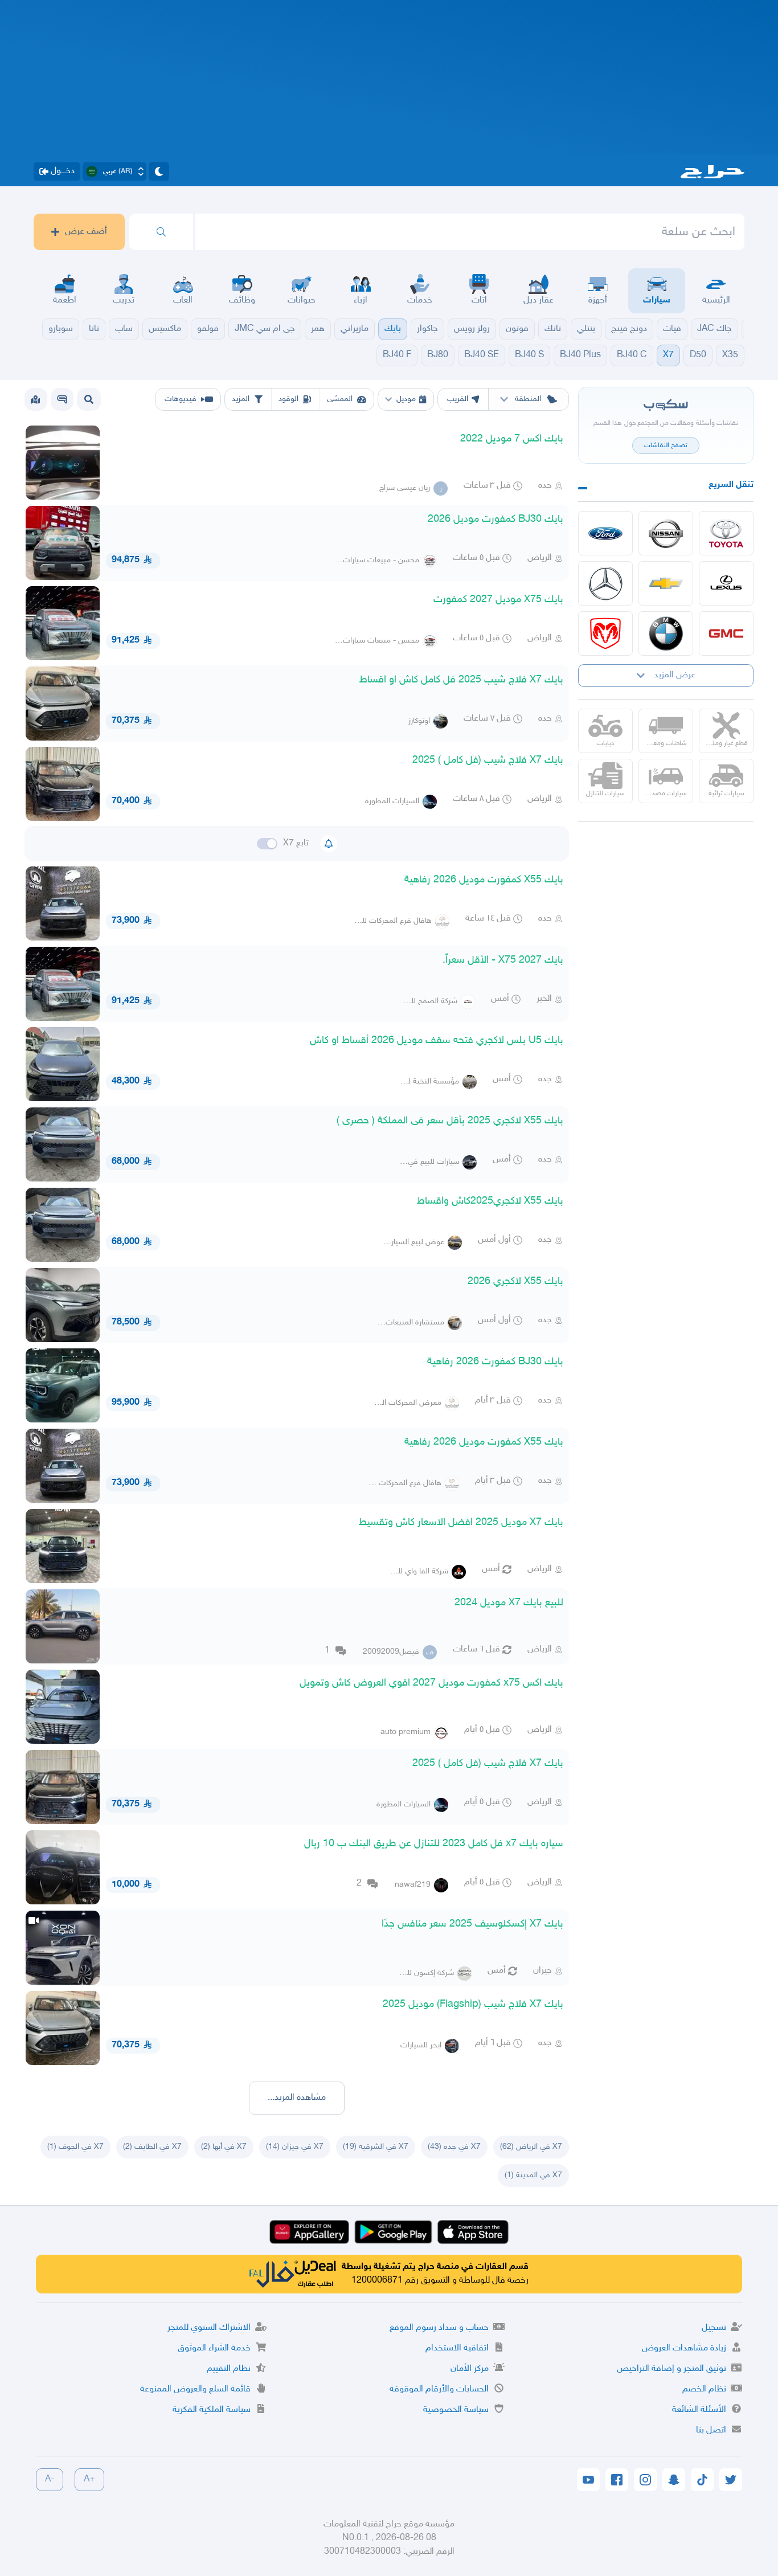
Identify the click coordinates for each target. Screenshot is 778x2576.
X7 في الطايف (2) (152, 2147)
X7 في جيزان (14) (295, 2147)
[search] (161, 232)
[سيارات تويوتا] (726, 533)
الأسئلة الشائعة (699, 2410)
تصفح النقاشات (666, 445)
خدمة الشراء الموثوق (214, 2348)
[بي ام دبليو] (666, 633)
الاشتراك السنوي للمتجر (209, 2328)
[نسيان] (666, 533)
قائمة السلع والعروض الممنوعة (195, 2389)
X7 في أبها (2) (224, 2147)
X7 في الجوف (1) (75, 2147)
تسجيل (714, 2328)
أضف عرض (86, 232)
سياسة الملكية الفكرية (212, 2410)
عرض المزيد (675, 675)
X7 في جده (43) (454, 2147)
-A (50, 2479)
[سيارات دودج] (605, 633)
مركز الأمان (470, 2369)
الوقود (288, 399)
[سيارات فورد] (605, 533)
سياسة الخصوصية (456, 2410)
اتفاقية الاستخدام (457, 2348)
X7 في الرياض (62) (531, 2147)
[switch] (267, 844)
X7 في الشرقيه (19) (376, 2147)
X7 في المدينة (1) (533, 2175)
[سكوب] (62, 399)
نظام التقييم (229, 2369)
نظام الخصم (704, 2389)
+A (89, 2479)
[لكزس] (726, 583)
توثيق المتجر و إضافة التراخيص (671, 2369)
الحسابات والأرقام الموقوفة (439, 2389)
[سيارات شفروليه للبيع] (666, 583)
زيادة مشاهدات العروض (684, 2348)
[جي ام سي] (726, 633)
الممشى (340, 399)
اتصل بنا (711, 2430)
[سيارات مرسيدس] (605, 583)
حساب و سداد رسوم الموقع (439, 2328)
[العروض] (35, 399)
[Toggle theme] (159, 171)
